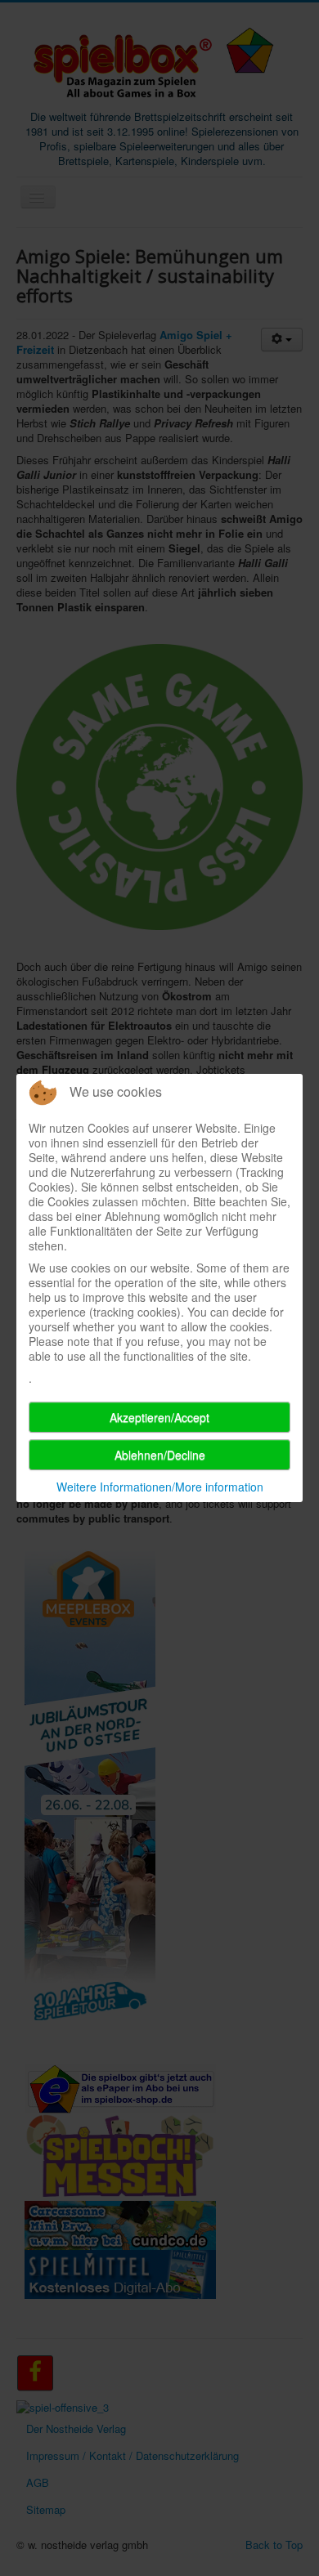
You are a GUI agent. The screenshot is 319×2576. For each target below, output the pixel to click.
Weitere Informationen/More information (160, 1487)
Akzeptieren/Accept (159, 1417)
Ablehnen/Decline (160, 1455)
